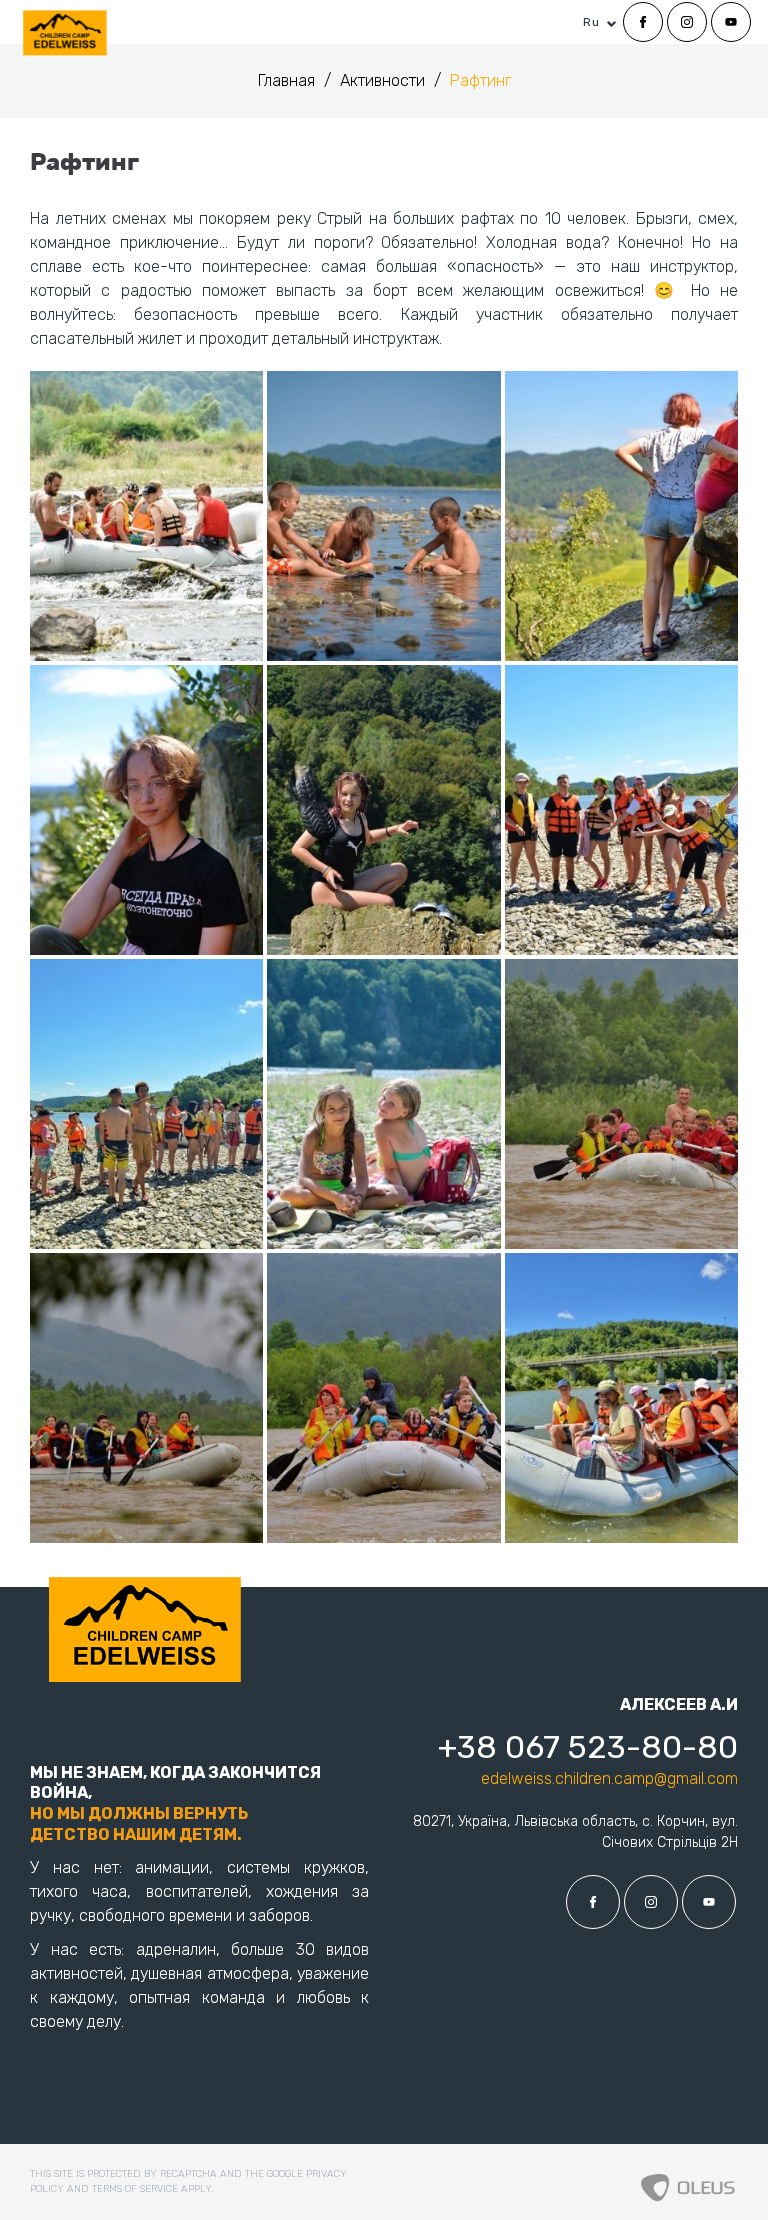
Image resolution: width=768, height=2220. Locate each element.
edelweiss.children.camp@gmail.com (609, 1778)
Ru (591, 22)
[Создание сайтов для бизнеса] (688, 2182)
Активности (384, 80)
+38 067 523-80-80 (588, 1747)
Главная (288, 80)
